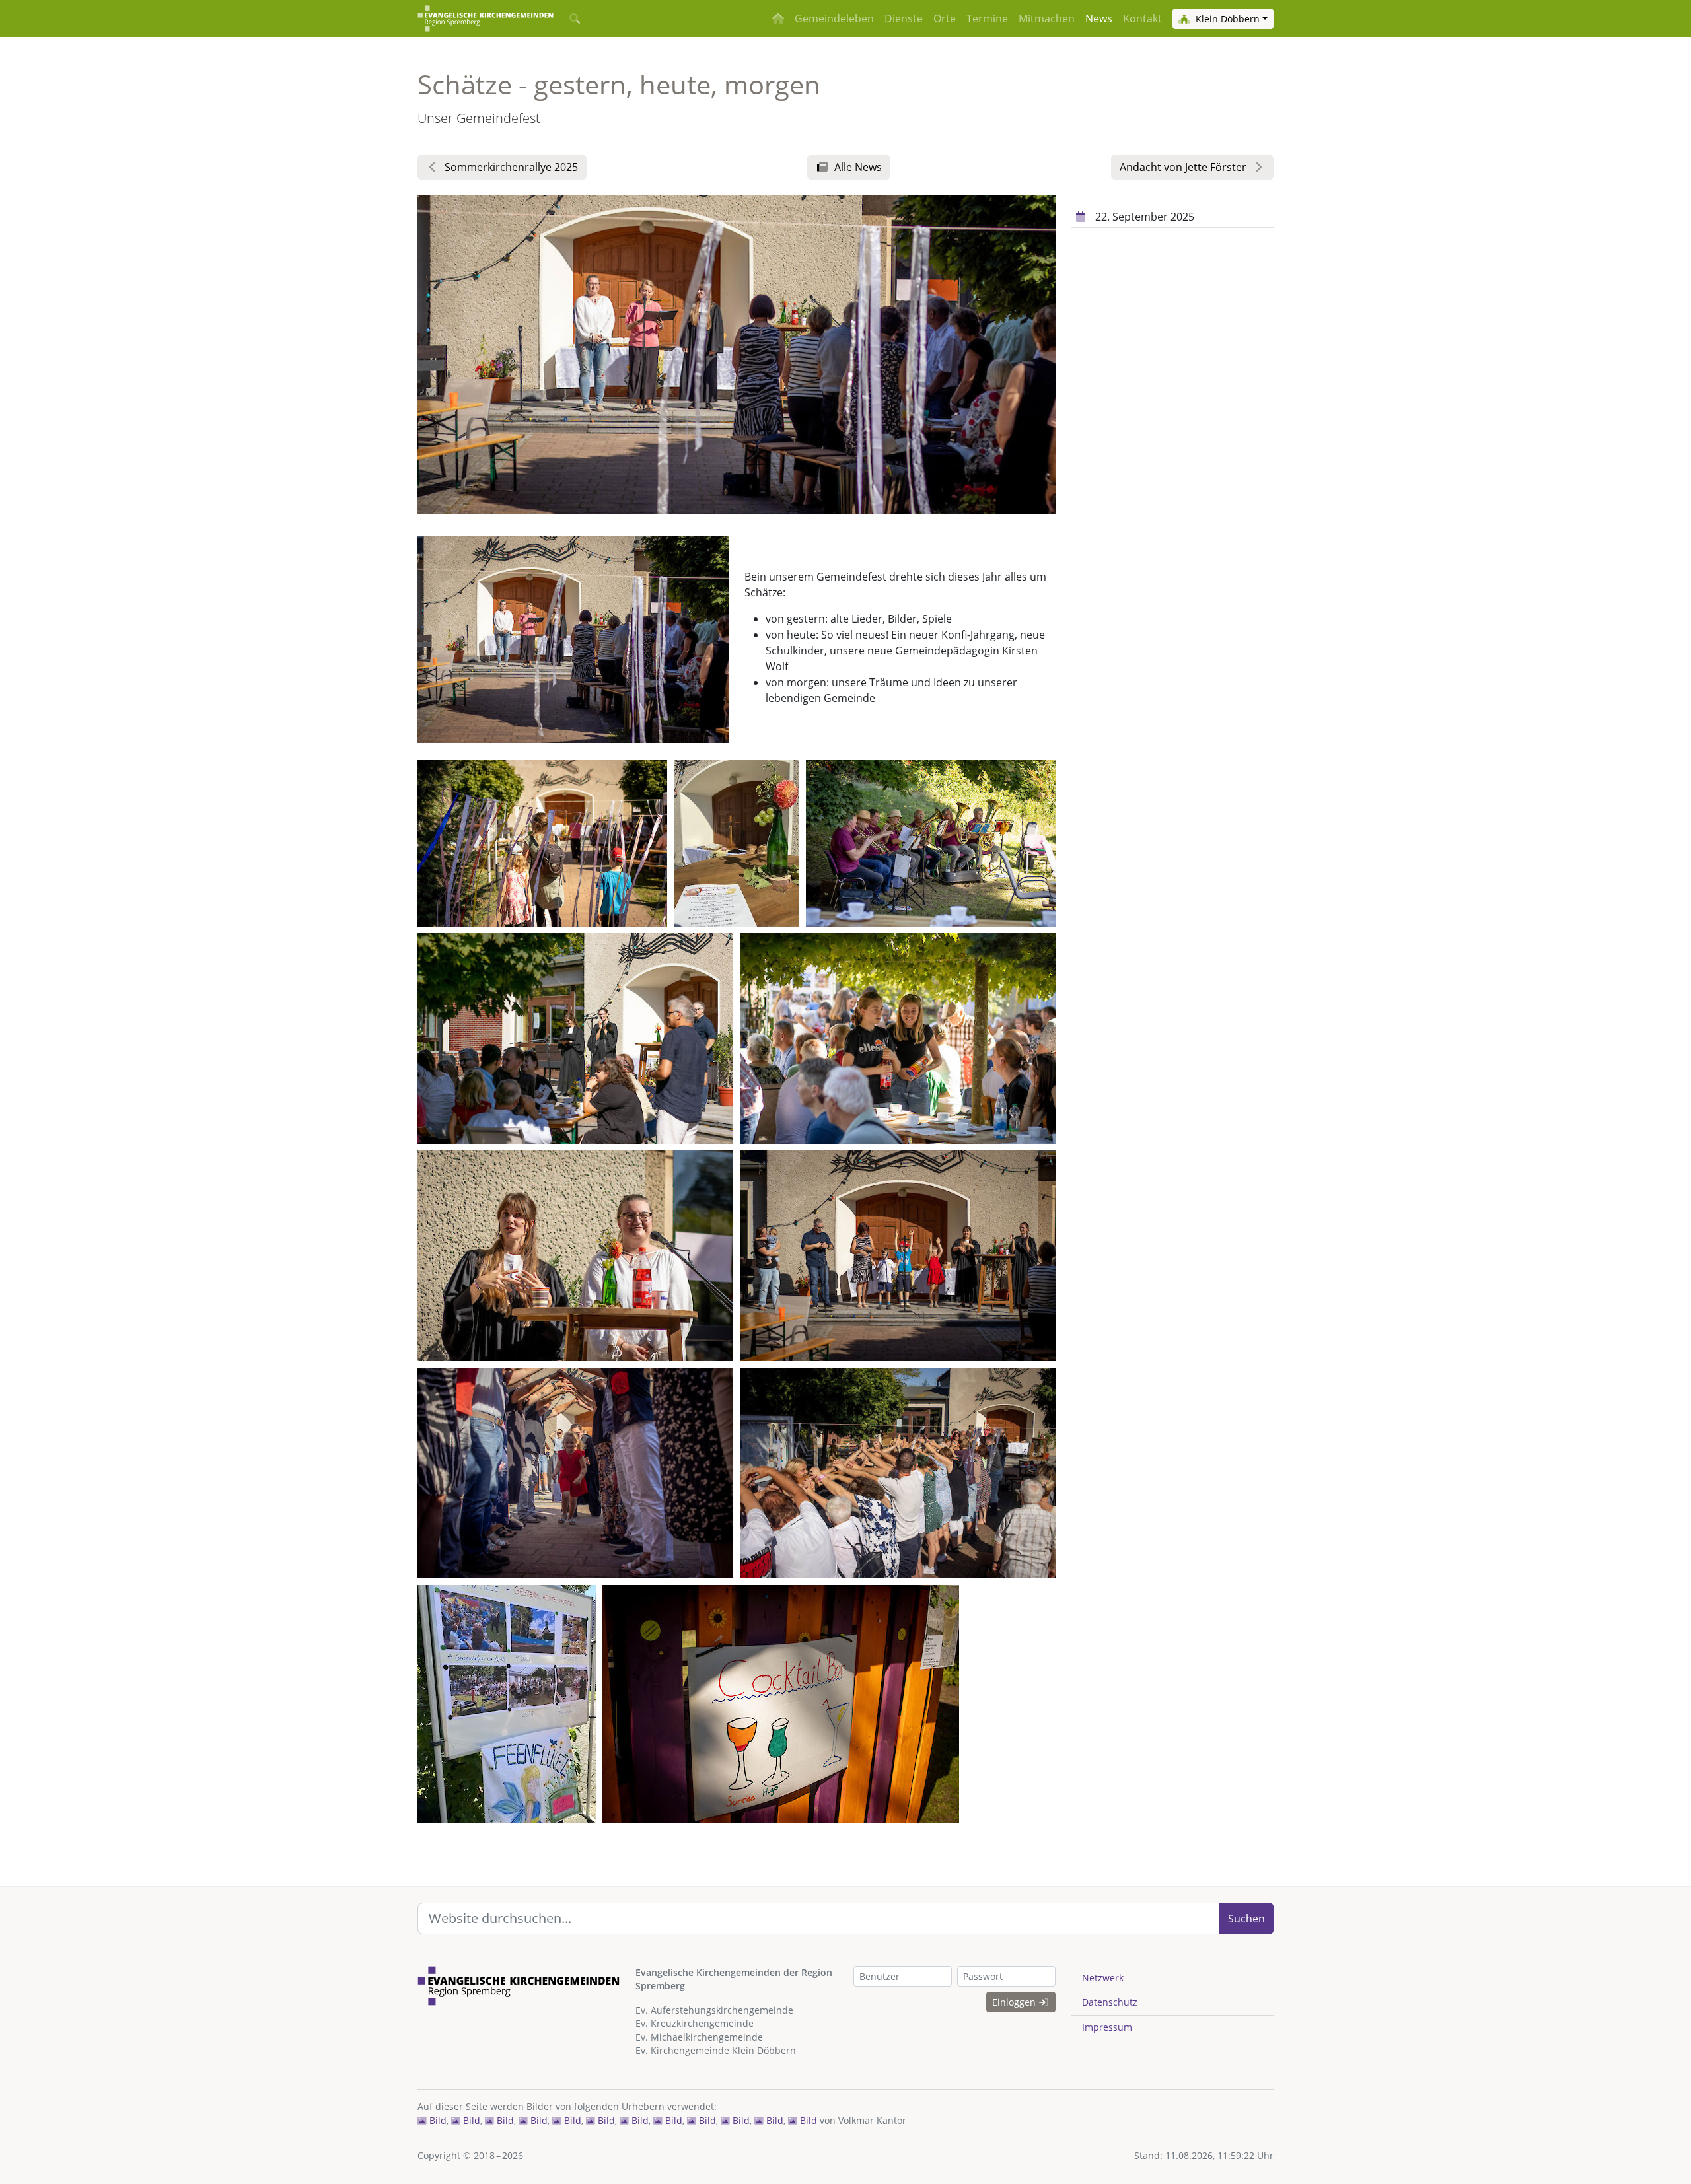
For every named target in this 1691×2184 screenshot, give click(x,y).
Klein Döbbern (1226, 19)
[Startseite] (486, 18)
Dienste (904, 18)
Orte (945, 18)
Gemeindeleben (834, 18)
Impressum (1107, 2027)
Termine (987, 18)
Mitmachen (1047, 18)
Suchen (1246, 1919)
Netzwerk (1103, 1978)
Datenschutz (1110, 2002)
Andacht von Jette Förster (1183, 167)
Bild (437, 2120)
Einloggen (1015, 2002)
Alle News (858, 167)
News (1099, 18)
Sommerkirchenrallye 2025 (511, 167)
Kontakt (1142, 18)
